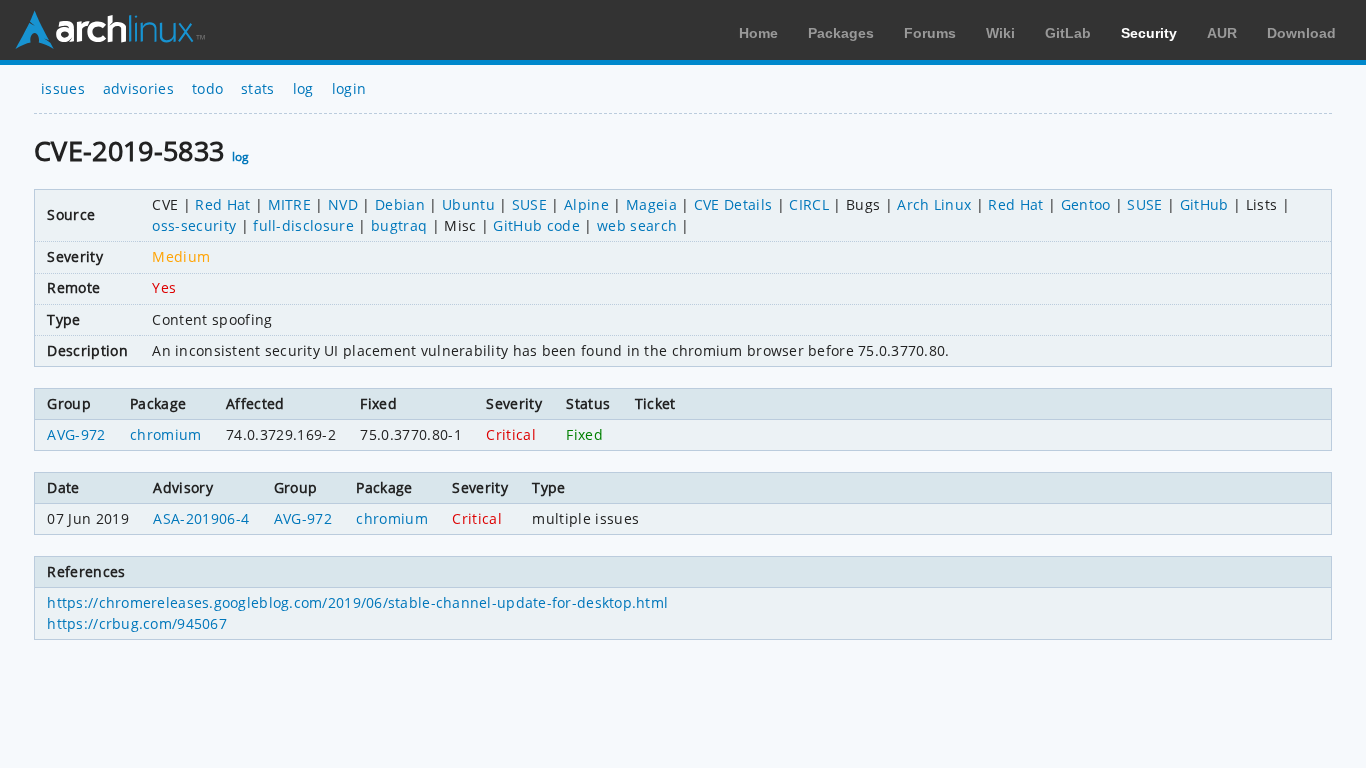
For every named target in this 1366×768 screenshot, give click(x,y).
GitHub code (536, 225)
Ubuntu (468, 204)
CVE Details (733, 204)
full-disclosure (303, 225)
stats (258, 88)
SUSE (529, 204)
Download (1301, 33)
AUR (1222, 33)
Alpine (586, 204)
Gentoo (1086, 204)
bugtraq (399, 225)
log (303, 88)
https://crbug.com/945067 (137, 623)
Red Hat (222, 204)
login (349, 88)
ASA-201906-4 (201, 518)
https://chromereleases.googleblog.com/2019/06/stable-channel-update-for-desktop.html (357, 602)
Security (1149, 33)
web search (637, 225)
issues (63, 88)
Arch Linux (110, 30)
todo (207, 88)
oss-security (194, 225)
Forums (930, 33)
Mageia (651, 204)
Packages (841, 33)
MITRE (290, 204)
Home (758, 33)
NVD (343, 204)
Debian (400, 204)
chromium (166, 434)
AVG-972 (76, 434)
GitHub (1204, 204)
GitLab (1068, 33)
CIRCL (809, 204)
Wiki (1000, 33)
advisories (138, 88)
